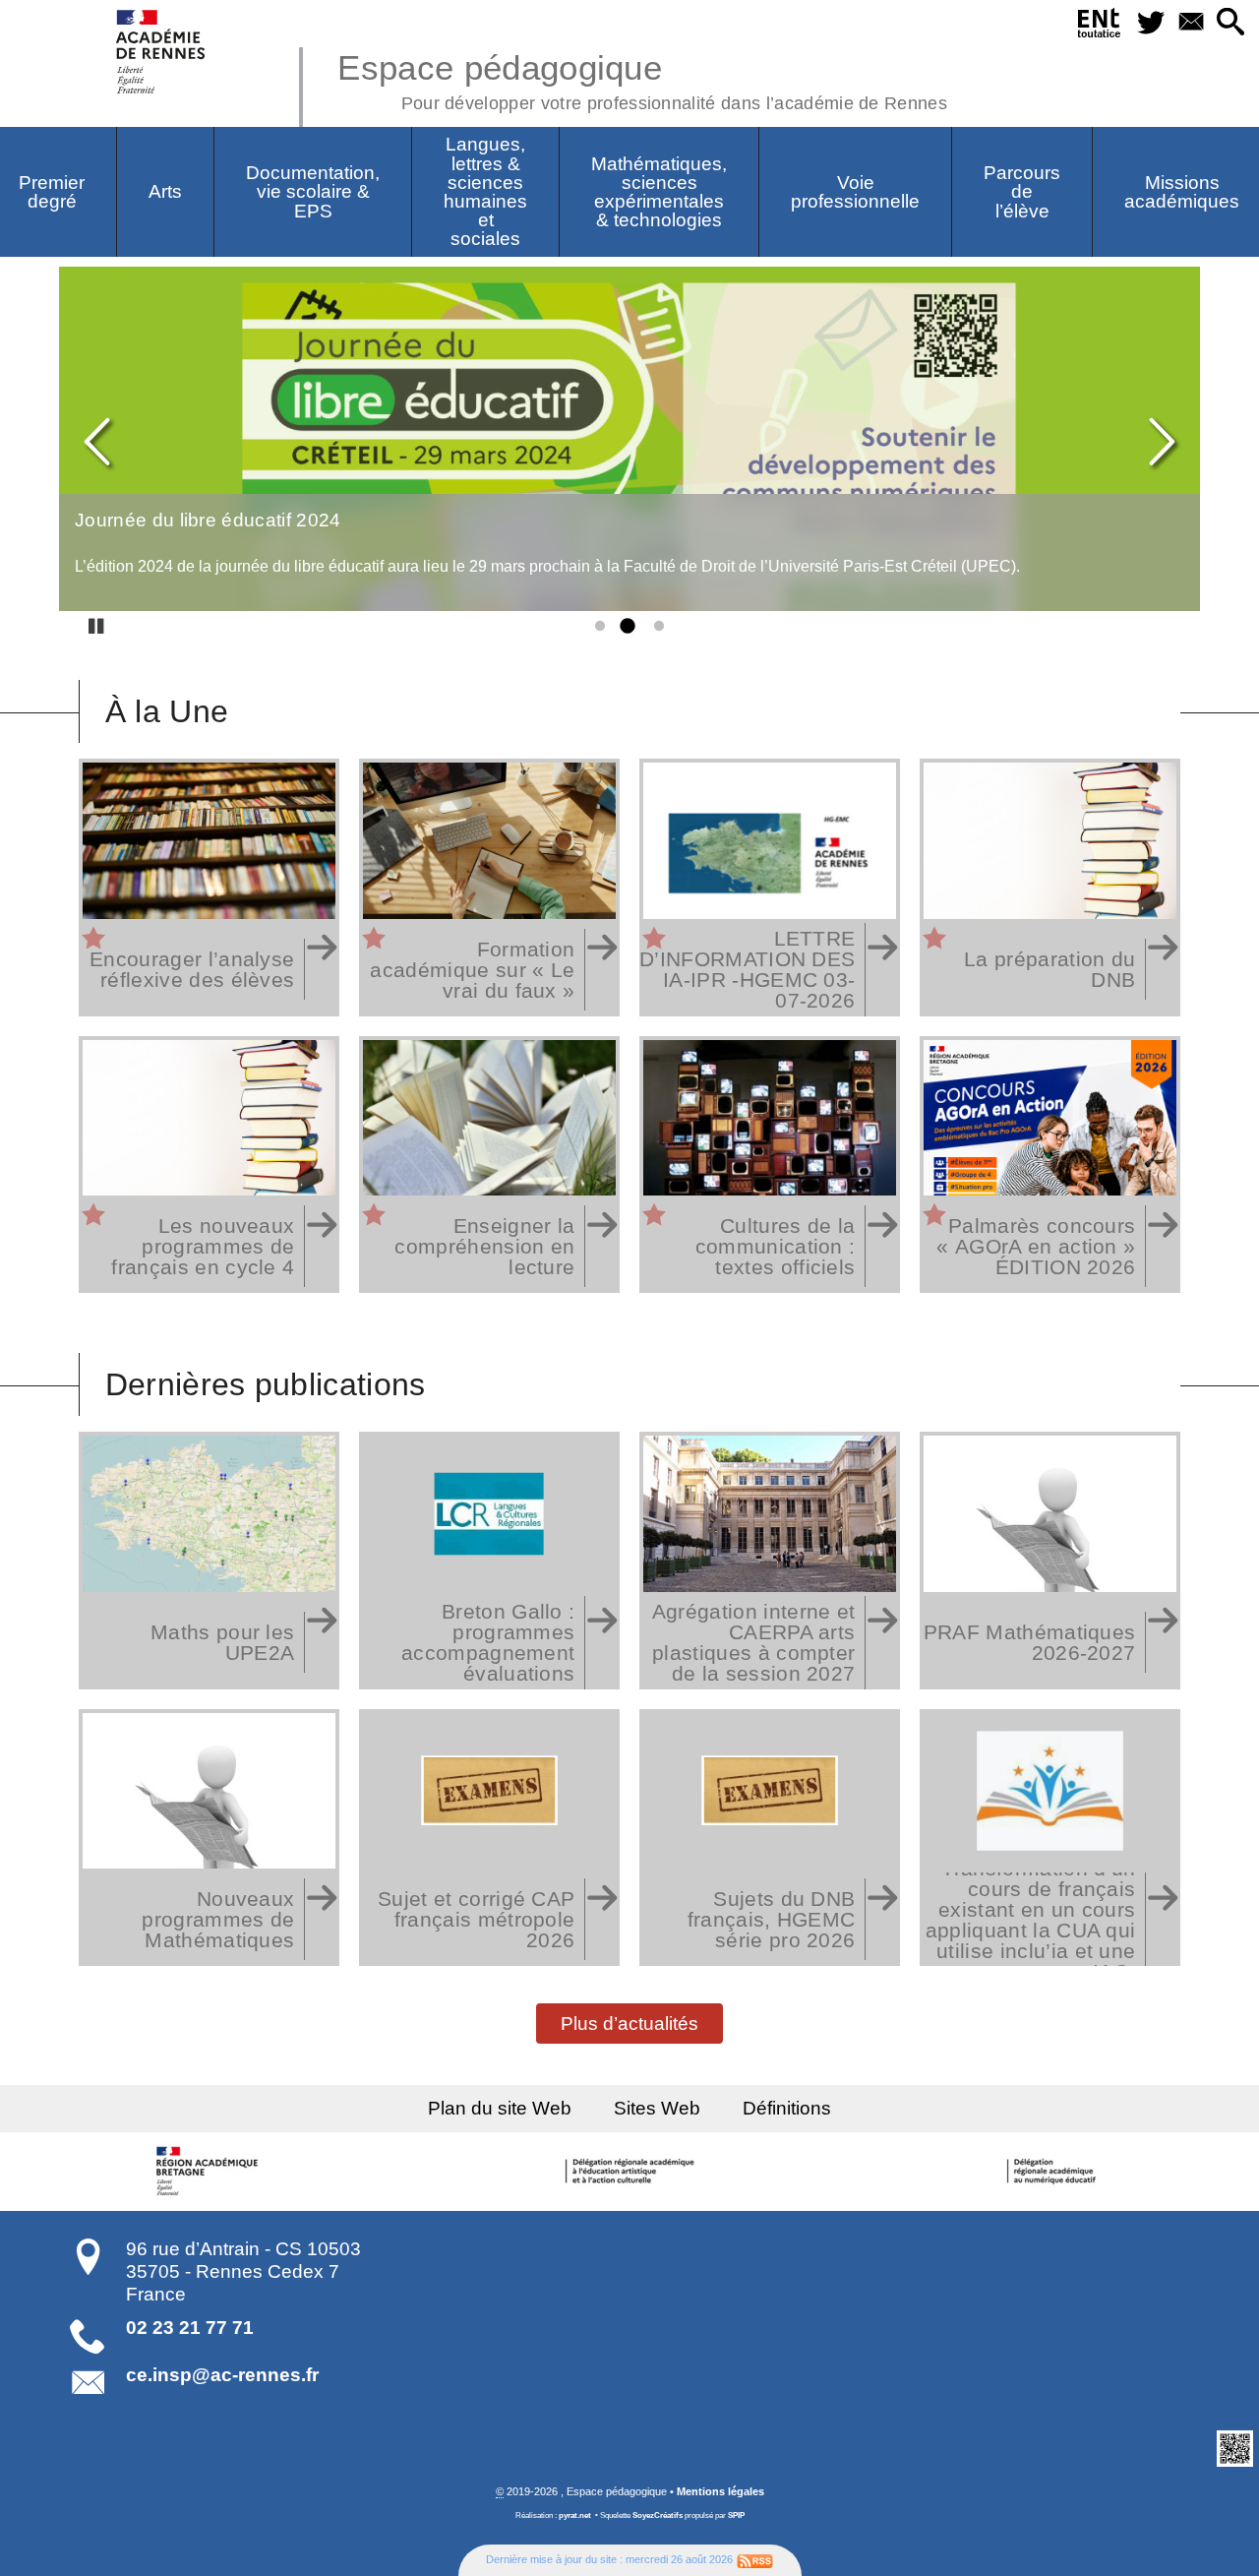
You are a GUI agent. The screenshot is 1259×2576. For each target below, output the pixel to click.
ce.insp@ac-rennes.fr (222, 2375)
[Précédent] (98, 443)
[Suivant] (1161, 443)
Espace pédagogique (642, 79)
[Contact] (1191, 23)
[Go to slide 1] (596, 627)
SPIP (736, 2515)
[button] (1231, 23)
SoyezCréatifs (658, 2515)
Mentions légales (720, 2491)
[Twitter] (1150, 23)
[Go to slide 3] (655, 627)
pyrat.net (575, 2515)
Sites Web (657, 2108)
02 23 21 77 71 (190, 2328)
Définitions (787, 2108)
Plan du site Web (500, 2108)
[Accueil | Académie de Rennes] (210, 2172)
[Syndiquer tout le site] (755, 2559)
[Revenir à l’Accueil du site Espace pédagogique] (162, 52)
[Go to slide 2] (626, 627)
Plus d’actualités (629, 2023)
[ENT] (1099, 27)
